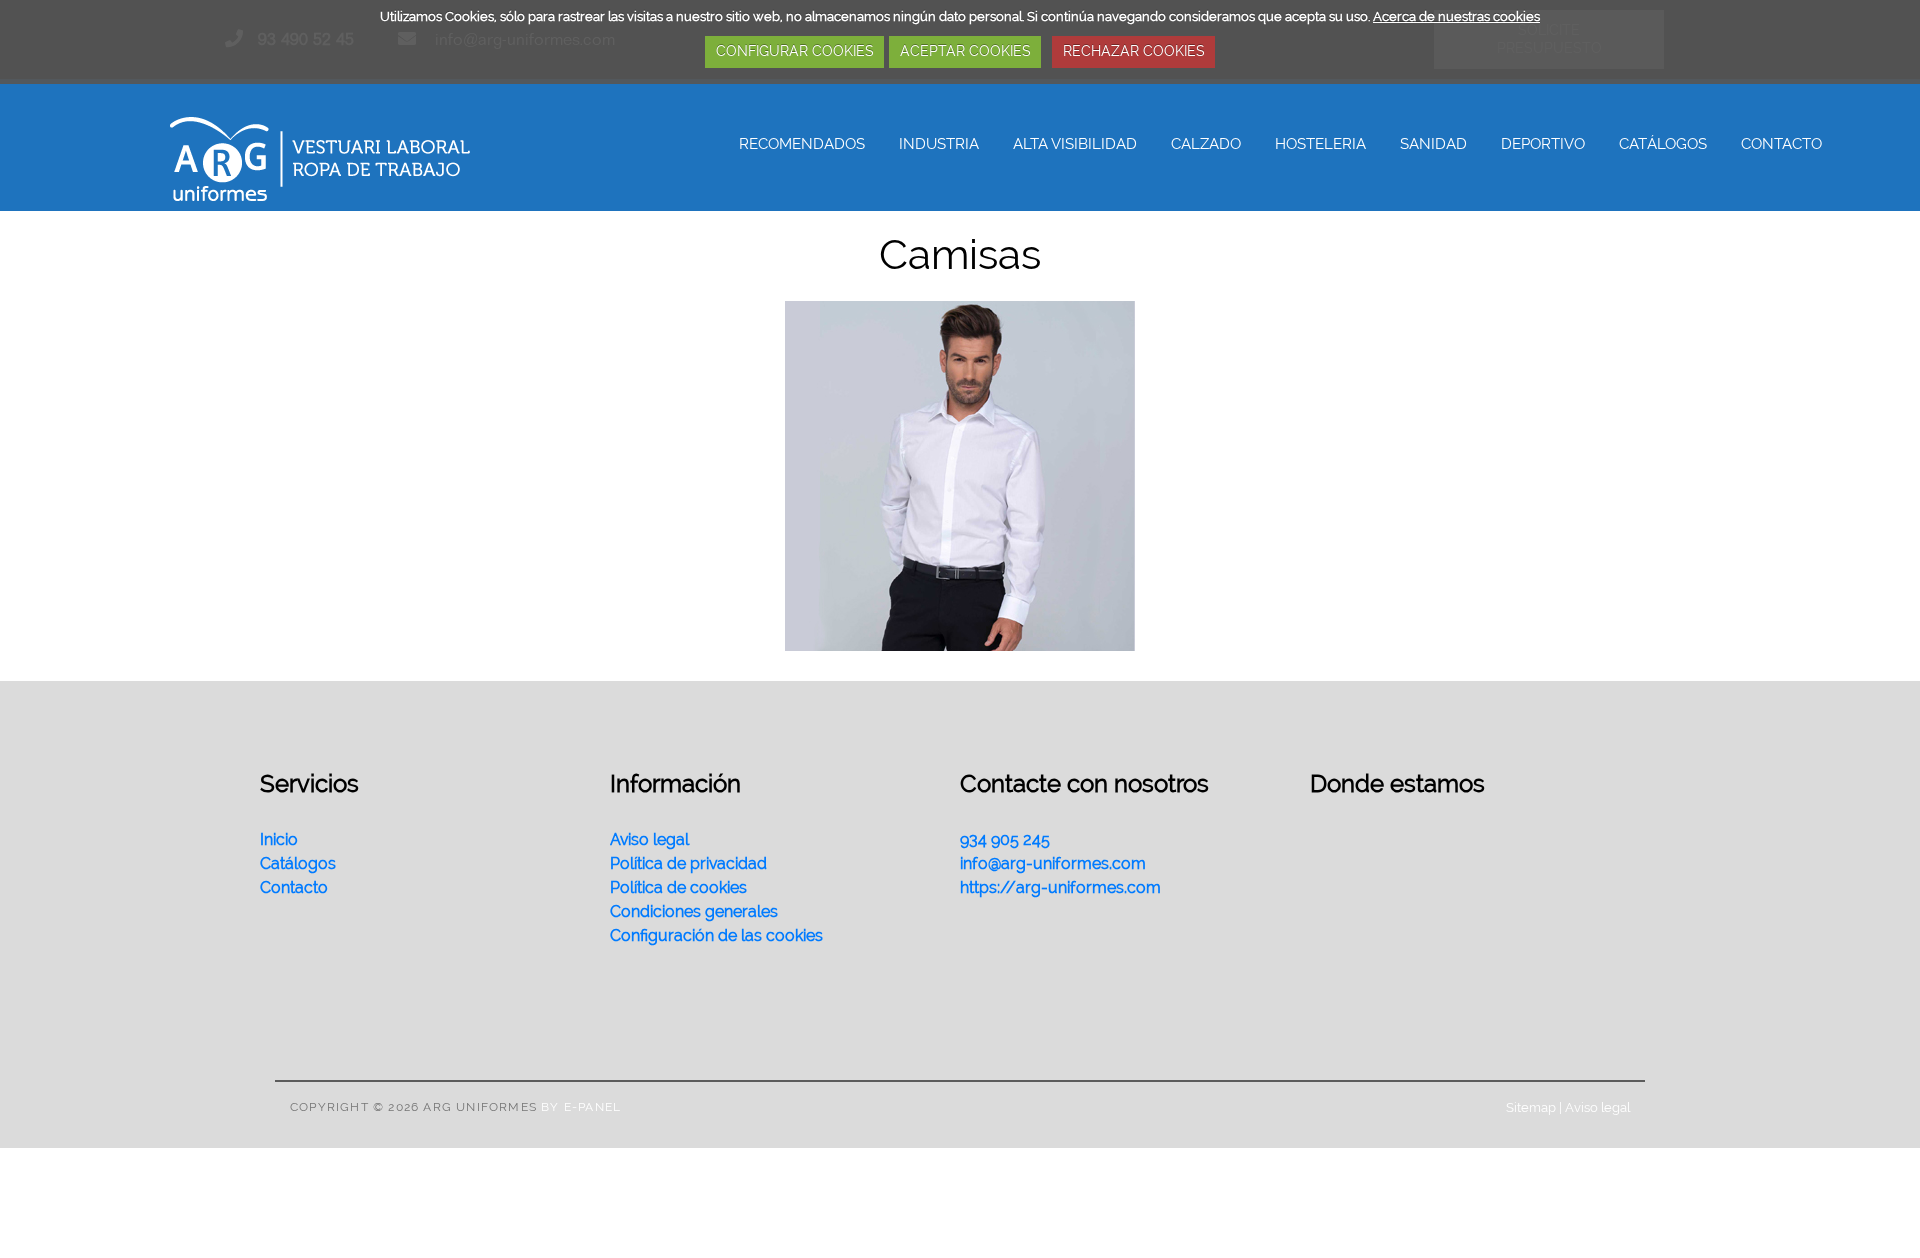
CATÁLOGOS (1663, 143)
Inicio (279, 839)
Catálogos (298, 863)
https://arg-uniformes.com (1060, 887)
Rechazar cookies (1134, 51)
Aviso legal (649, 839)
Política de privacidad (688, 863)
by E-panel (581, 1107)
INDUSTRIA (939, 143)
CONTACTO (1781, 143)
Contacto (294, 887)
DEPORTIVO (1543, 143)
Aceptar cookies (965, 51)
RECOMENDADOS (802, 143)
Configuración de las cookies (716, 935)
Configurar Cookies (795, 51)
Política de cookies (678, 887)
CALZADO (1206, 143)
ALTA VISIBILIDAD (1075, 143)
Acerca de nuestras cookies (1456, 16)
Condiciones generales (694, 911)
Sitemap (1531, 1107)
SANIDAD (1433, 143)
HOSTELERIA (1320, 143)
